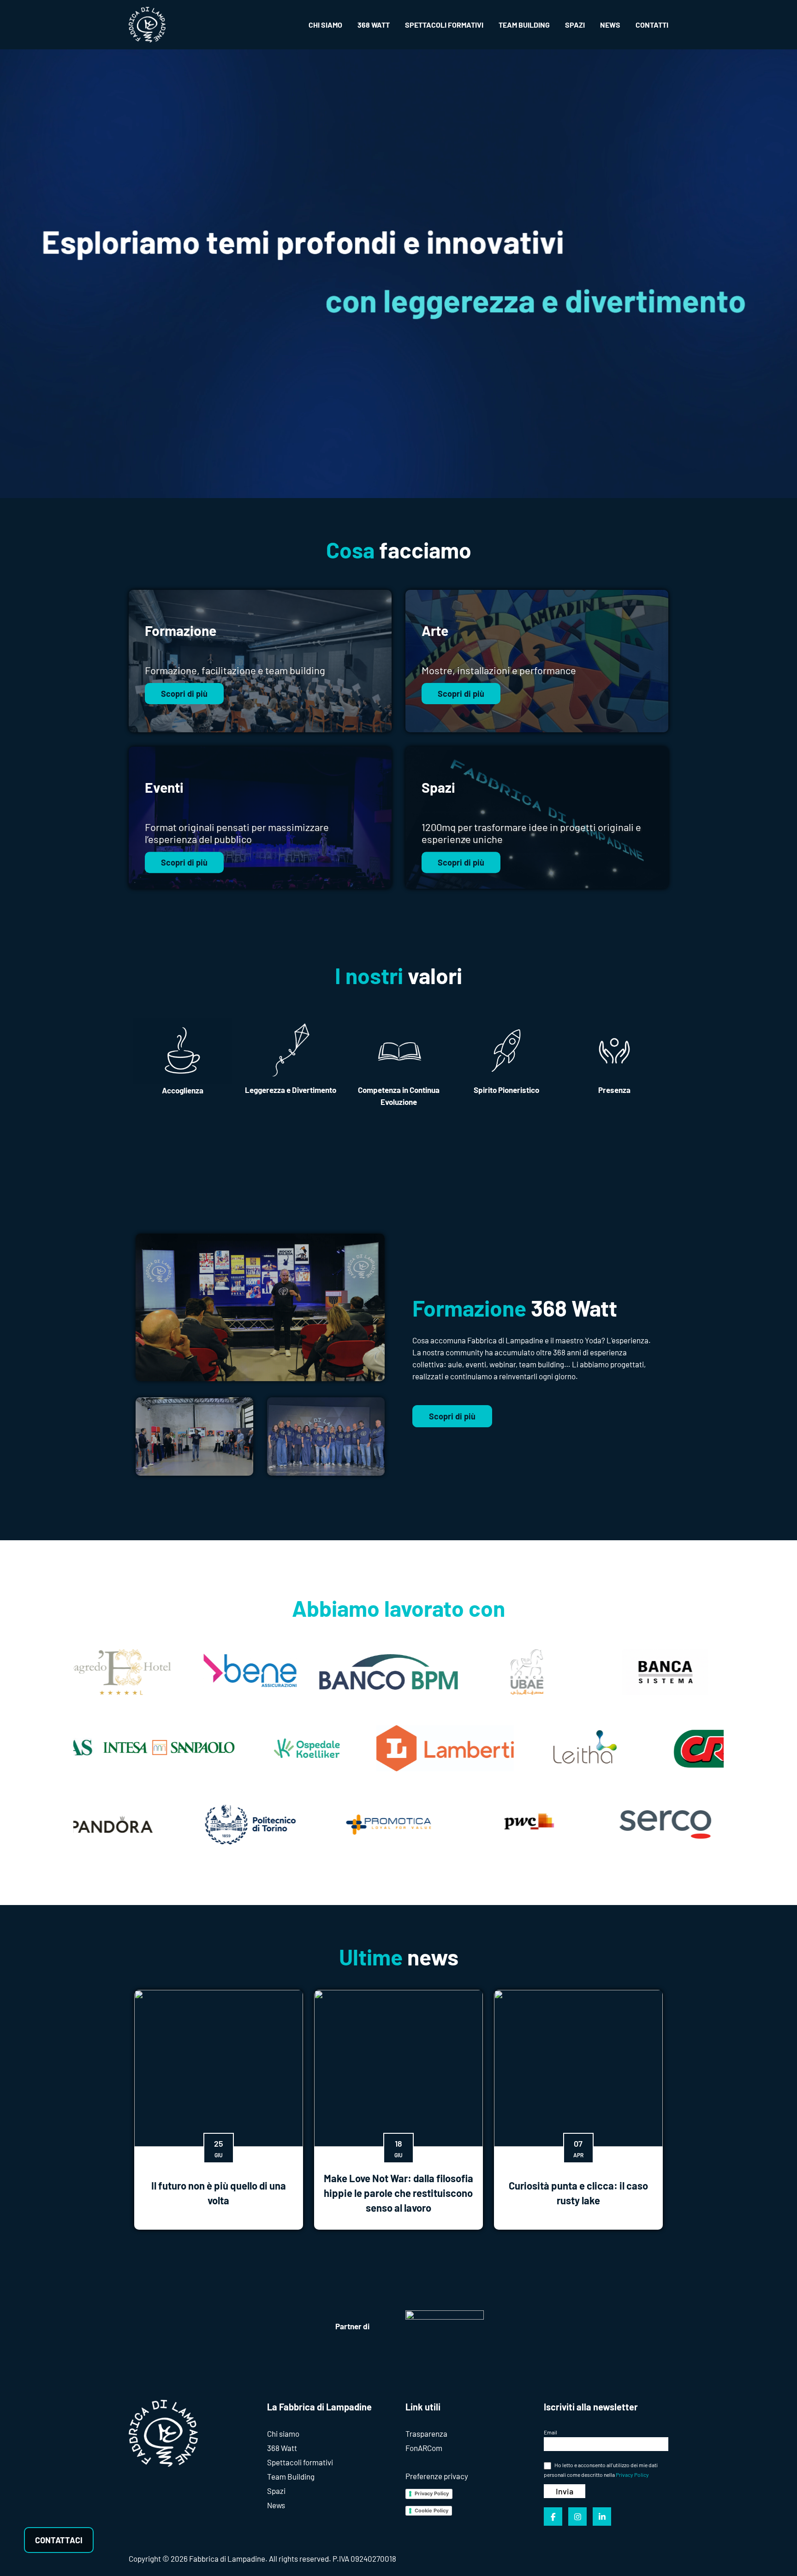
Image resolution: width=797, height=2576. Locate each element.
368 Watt (282, 2448)
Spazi (276, 2491)
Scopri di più (184, 694)
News (276, 2505)
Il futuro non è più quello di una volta (219, 2193)
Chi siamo (283, 2434)
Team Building (291, 2476)
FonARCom (424, 2448)
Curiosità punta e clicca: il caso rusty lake (578, 2193)
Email (550, 2432)
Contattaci (59, 2540)
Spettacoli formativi (300, 2462)
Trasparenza (426, 2434)
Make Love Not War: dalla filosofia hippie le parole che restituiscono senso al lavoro (398, 2193)
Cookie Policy (431, 2511)
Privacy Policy (432, 2493)
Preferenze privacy (437, 2476)
